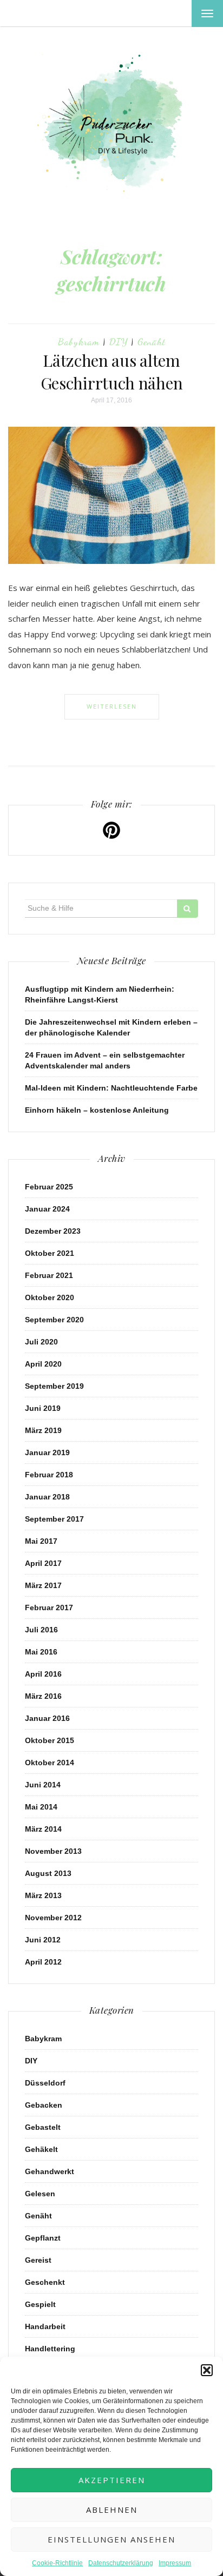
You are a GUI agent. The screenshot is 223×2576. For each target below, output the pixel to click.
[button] (207, 2370)
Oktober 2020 (50, 1297)
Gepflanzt (43, 2238)
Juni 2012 (43, 1940)
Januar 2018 (47, 1497)
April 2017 (43, 1563)
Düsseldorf (45, 2083)
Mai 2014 (41, 1807)
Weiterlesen (112, 706)
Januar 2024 (47, 1209)
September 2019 (54, 1386)
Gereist (38, 2260)
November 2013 (53, 1851)
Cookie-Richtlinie (57, 2563)
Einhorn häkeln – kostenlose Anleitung (97, 1110)
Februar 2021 (49, 1275)
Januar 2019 (47, 1452)
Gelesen (40, 2194)
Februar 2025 (49, 1187)
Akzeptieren (112, 2480)
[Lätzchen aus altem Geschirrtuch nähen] (111, 495)
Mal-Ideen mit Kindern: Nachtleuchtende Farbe (111, 1088)
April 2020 (43, 1364)
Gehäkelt (41, 2149)
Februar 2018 (49, 1475)
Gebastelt (43, 2127)
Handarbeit (45, 2326)
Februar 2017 (49, 1608)
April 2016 (43, 1674)
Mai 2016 (41, 1652)
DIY (119, 341)
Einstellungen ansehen (111, 2539)
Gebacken (44, 2105)
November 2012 (53, 1918)
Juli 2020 (41, 1342)
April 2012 (43, 1962)
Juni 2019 (43, 1408)
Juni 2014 (43, 1785)
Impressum (175, 2563)
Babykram (79, 341)
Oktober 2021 (50, 1253)
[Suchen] (188, 909)
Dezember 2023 (53, 1231)
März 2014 (43, 1829)
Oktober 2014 (50, 1763)
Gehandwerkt (50, 2171)
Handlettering (50, 2349)
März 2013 (43, 1895)
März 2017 (43, 1585)
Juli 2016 (41, 1630)
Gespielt (40, 2304)
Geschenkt (45, 2282)
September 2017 (54, 1519)
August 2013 (48, 1873)
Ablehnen (112, 2510)
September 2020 (54, 1320)
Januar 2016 (47, 1718)
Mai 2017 (41, 1541)
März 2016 (43, 1696)
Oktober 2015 (50, 1740)
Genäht (152, 341)
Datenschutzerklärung (121, 2563)
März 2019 (43, 1430)
